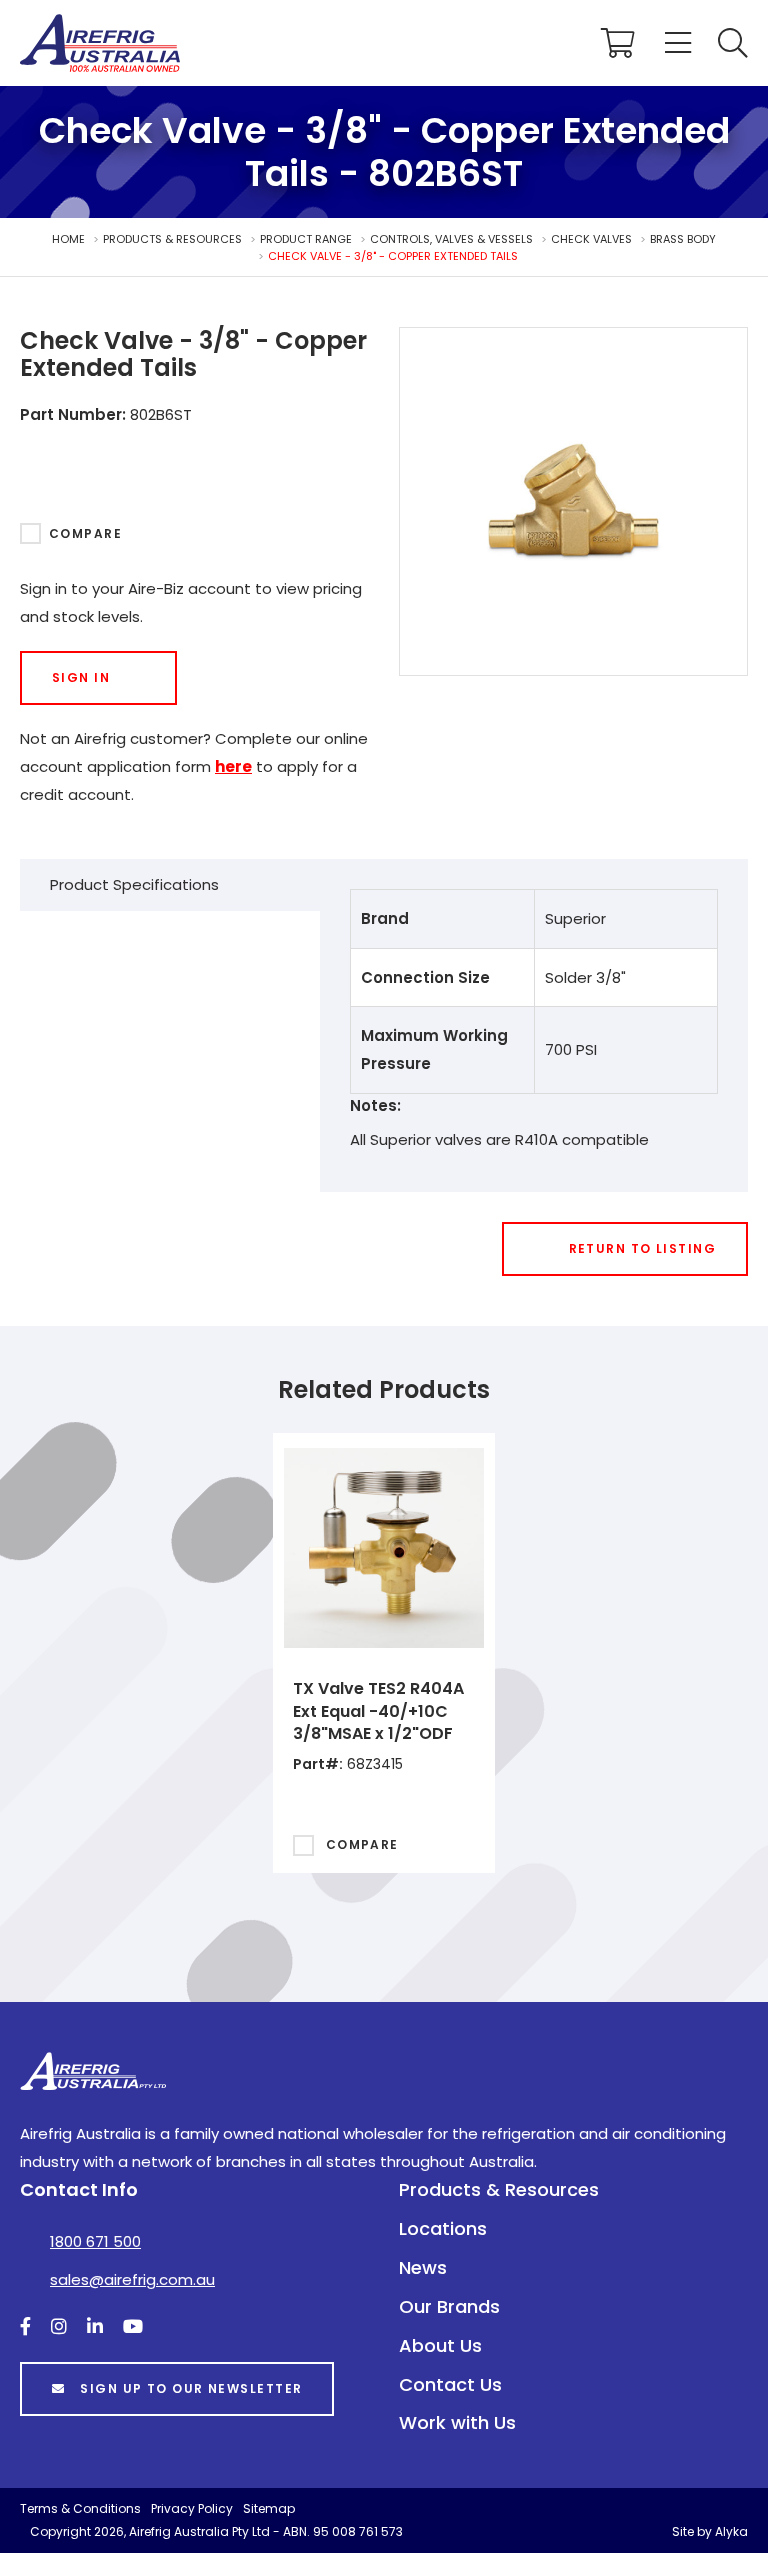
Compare (85, 533)
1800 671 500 (95, 2241)
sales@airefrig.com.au (132, 2279)
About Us (440, 2345)
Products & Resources (499, 2189)
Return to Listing (642, 1248)
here (233, 766)
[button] (733, 43)
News (423, 2267)
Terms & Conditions (80, 2508)
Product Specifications (134, 884)
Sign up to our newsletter (191, 2388)
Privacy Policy (192, 2508)
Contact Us (450, 2384)
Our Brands (449, 2306)
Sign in (81, 677)
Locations (443, 2228)
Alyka (731, 2531)
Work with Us (457, 2422)
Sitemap (269, 2508)
